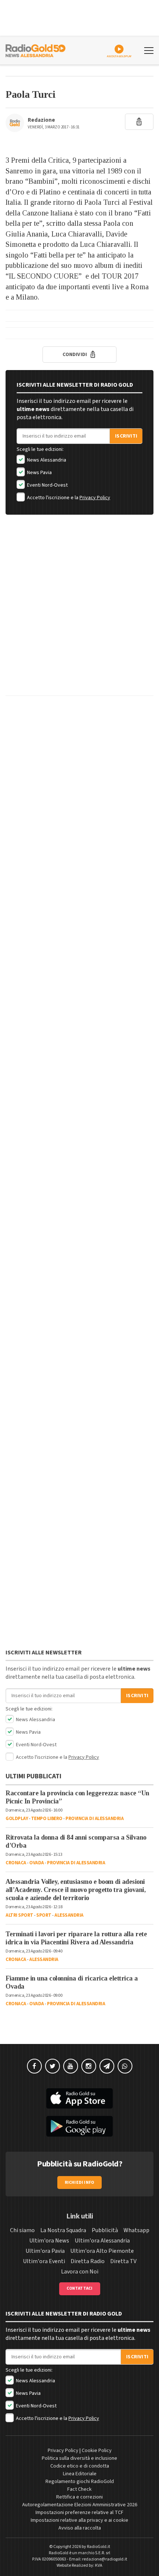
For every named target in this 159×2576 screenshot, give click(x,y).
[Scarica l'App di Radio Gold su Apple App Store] (79, 2099)
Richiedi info (80, 2183)
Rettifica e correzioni (79, 2497)
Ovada (37, 1863)
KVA (99, 2565)
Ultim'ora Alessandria (102, 2241)
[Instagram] (89, 2066)
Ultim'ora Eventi (44, 2261)
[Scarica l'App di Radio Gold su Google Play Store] (79, 2126)
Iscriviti (126, 436)
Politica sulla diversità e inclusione (79, 2458)
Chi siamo (22, 2230)
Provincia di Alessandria (94, 1819)
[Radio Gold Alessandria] (35, 50)
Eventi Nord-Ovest (47, 485)
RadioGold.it (99, 2547)
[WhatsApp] (125, 2066)
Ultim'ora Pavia (45, 2251)
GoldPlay (17, 1819)
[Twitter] (53, 2066)
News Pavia (39, 473)
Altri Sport (19, 1915)
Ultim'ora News (49, 2241)
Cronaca (16, 1863)
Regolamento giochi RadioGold (80, 2482)
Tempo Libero (47, 1819)
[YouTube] (71, 2066)
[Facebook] (34, 2066)
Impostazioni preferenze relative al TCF (79, 2513)
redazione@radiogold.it (105, 2559)
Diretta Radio (88, 2261)
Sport (44, 1915)
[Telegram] (107, 2066)
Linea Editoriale (80, 2474)
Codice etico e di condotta (80, 2466)
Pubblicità (105, 2230)
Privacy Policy (95, 498)
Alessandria (69, 1915)
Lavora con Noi (80, 2272)
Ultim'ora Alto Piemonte (102, 2251)
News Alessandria (46, 460)
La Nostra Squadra (63, 2230)
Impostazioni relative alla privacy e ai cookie (79, 2520)
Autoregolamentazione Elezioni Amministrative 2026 (80, 2505)
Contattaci (80, 2288)
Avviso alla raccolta (80, 2528)
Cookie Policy (97, 2451)
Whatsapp (136, 2230)
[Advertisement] (79, 611)
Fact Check (79, 2489)
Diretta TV (123, 2261)
